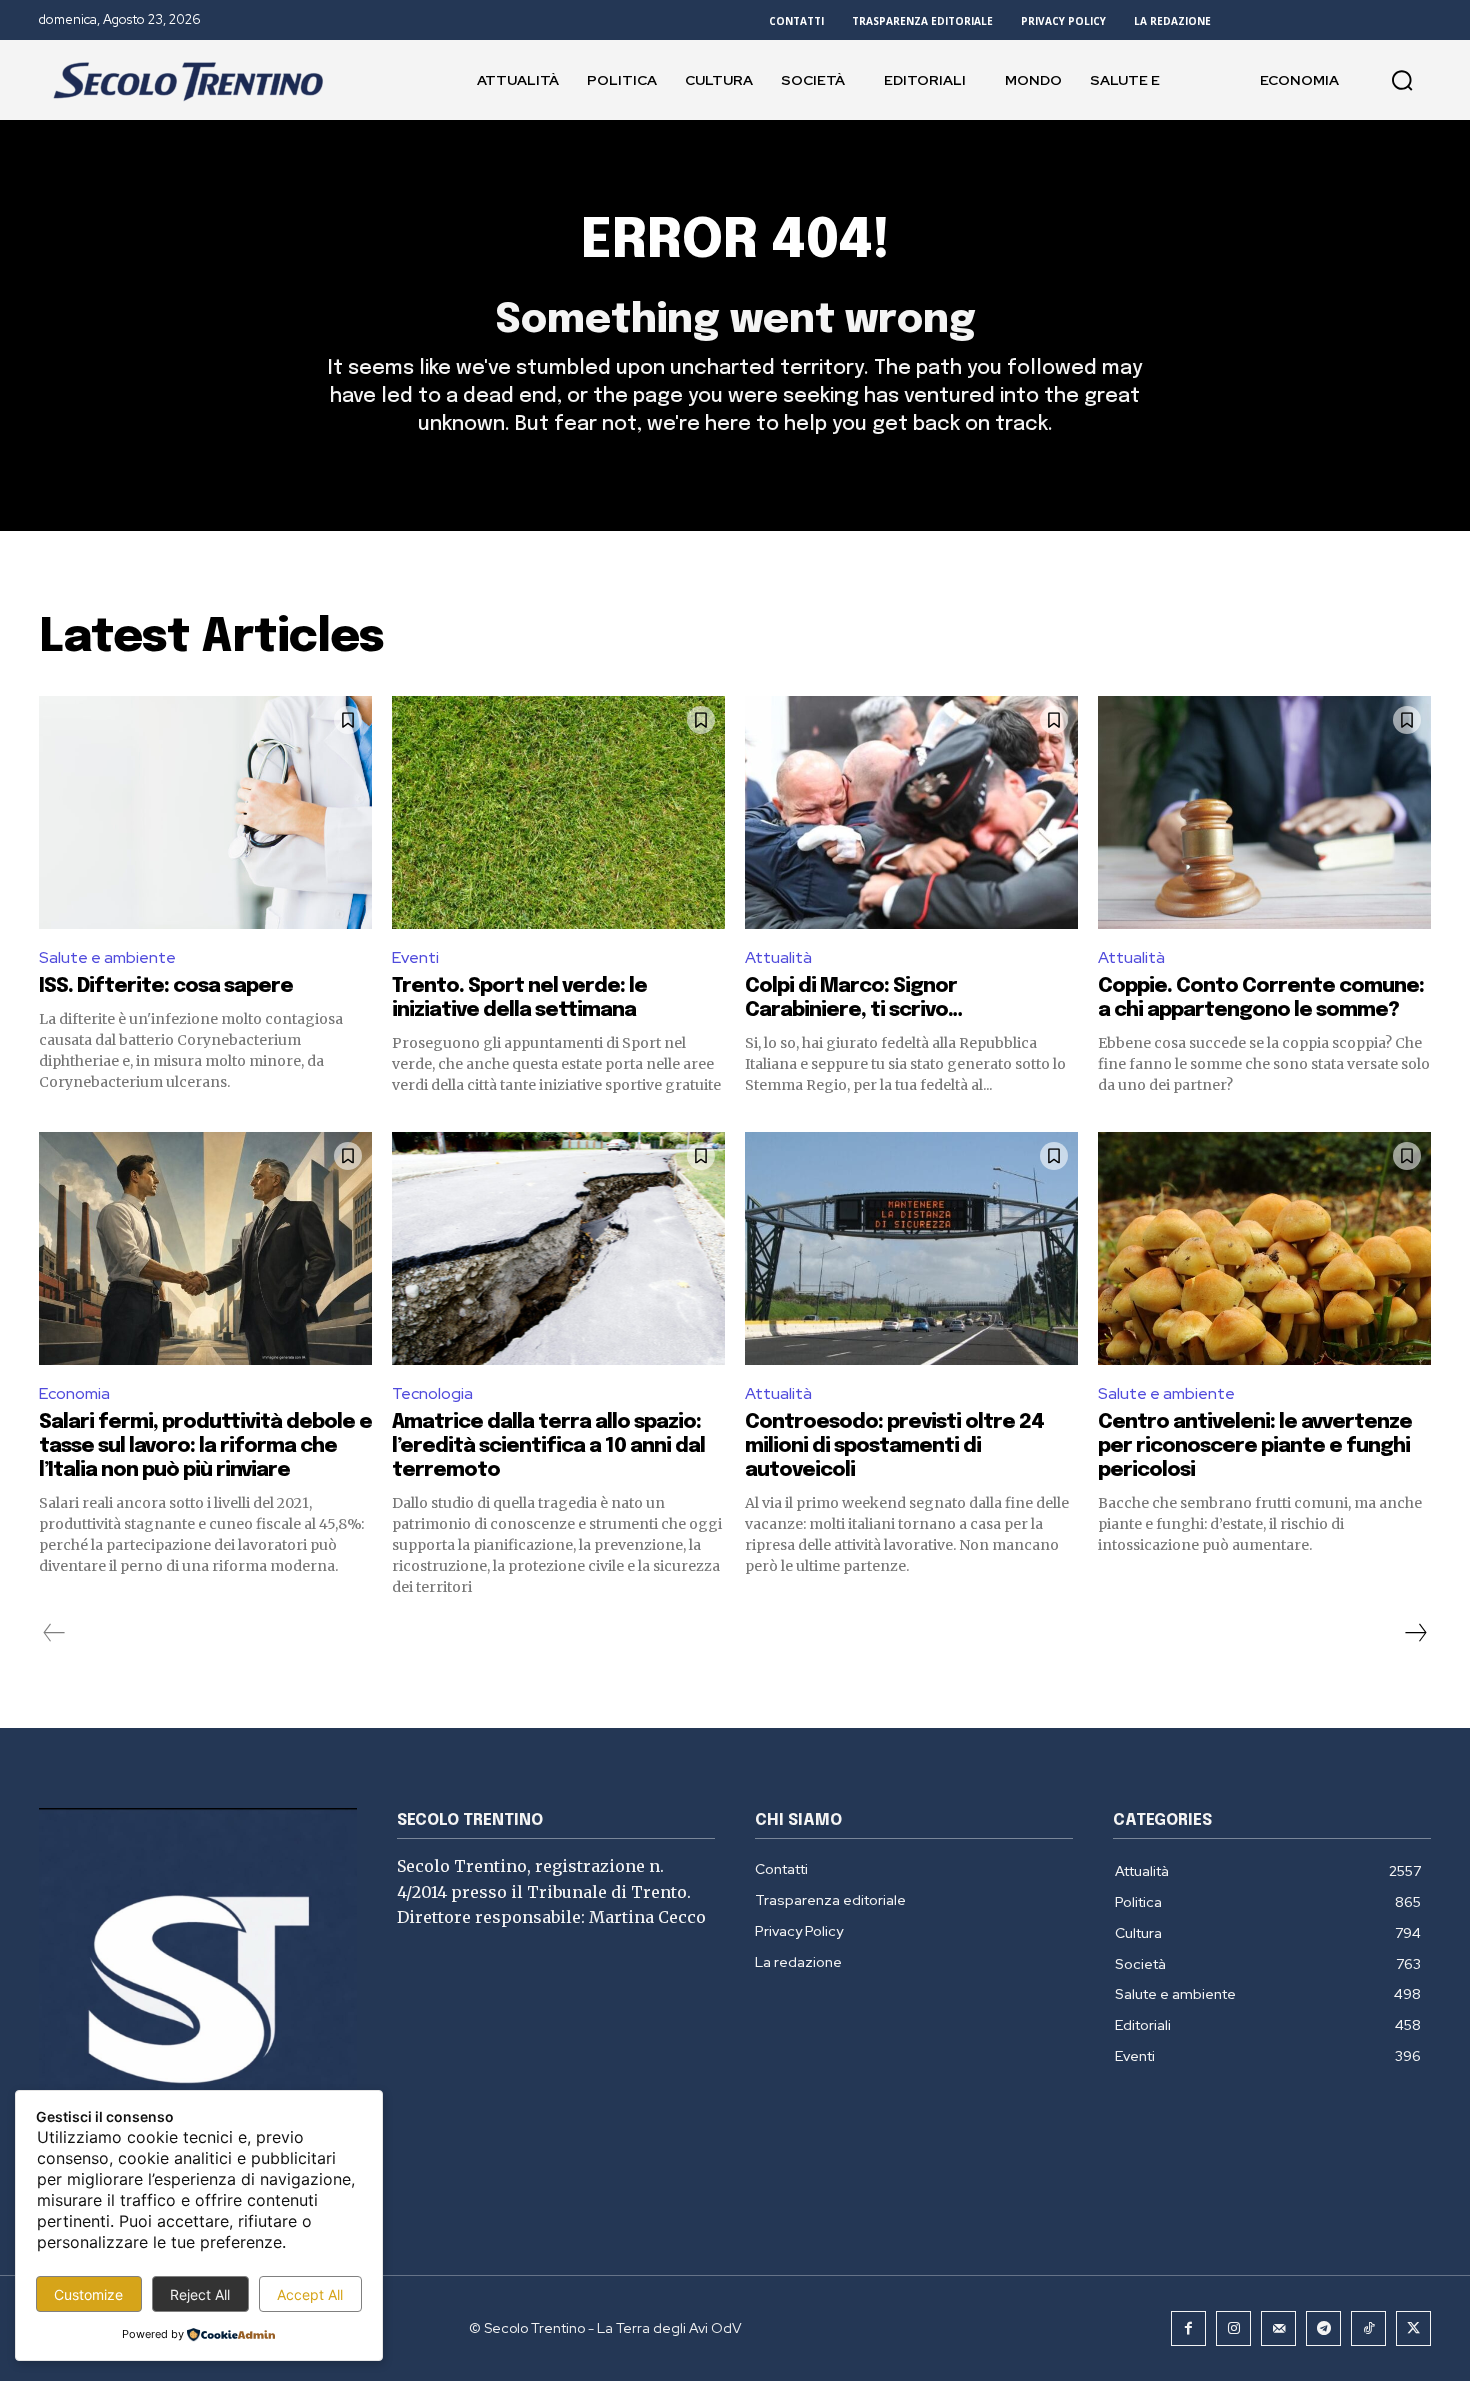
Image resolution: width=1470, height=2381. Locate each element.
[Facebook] (1188, 2328)
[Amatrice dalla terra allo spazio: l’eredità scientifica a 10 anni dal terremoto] (558, 1248)
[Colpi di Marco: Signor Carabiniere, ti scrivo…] (911, 812)
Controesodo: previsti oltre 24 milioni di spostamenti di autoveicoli (894, 1446)
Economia (74, 1393)
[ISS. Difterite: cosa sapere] (205, 812)
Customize (88, 2294)
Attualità (778, 957)
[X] (1413, 2328)
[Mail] (1278, 2328)
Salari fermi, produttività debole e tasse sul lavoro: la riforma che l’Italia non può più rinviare (205, 1446)
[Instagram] (1233, 2328)
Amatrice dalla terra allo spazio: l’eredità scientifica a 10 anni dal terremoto (548, 1446)
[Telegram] (1323, 2328)
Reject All (200, 2294)
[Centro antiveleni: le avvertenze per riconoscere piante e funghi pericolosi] (1264, 1248)
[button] (1402, 80)
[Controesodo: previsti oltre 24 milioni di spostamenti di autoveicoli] (911, 1248)
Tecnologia (432, 1393)
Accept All (310, 2294)
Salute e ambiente (107, 957)
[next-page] (1415, 1633)
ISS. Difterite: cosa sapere (166, 986)
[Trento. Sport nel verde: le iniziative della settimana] (558, 812)
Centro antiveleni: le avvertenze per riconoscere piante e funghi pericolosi (1255, 1446)
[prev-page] (54, 1633)
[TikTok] (1368, 2328)
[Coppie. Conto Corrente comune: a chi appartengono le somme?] (1264, 812)
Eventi (415, 957)
